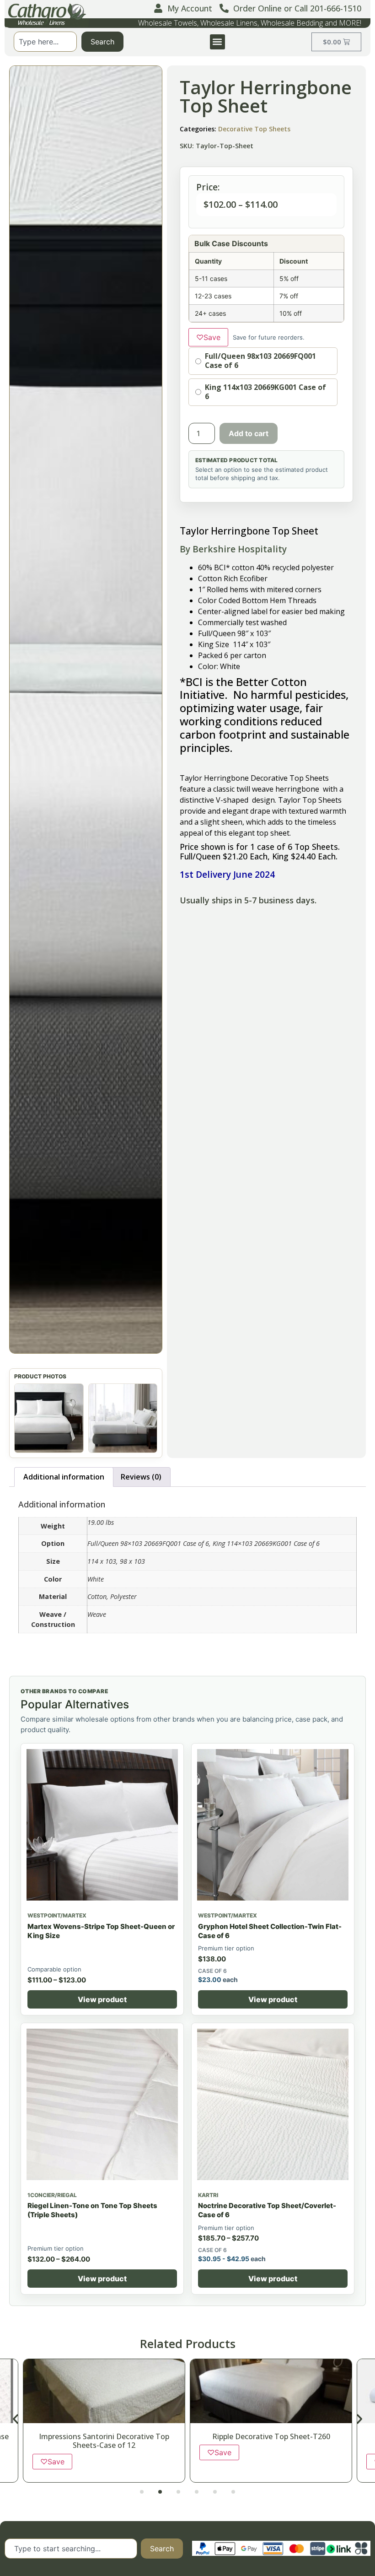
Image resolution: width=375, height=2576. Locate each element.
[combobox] (45, 42)
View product (102, 1999)
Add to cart (249, 433)
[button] (217, 42)
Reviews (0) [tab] (141, 1477)
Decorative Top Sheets (254, 129)
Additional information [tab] (64, 1477)
